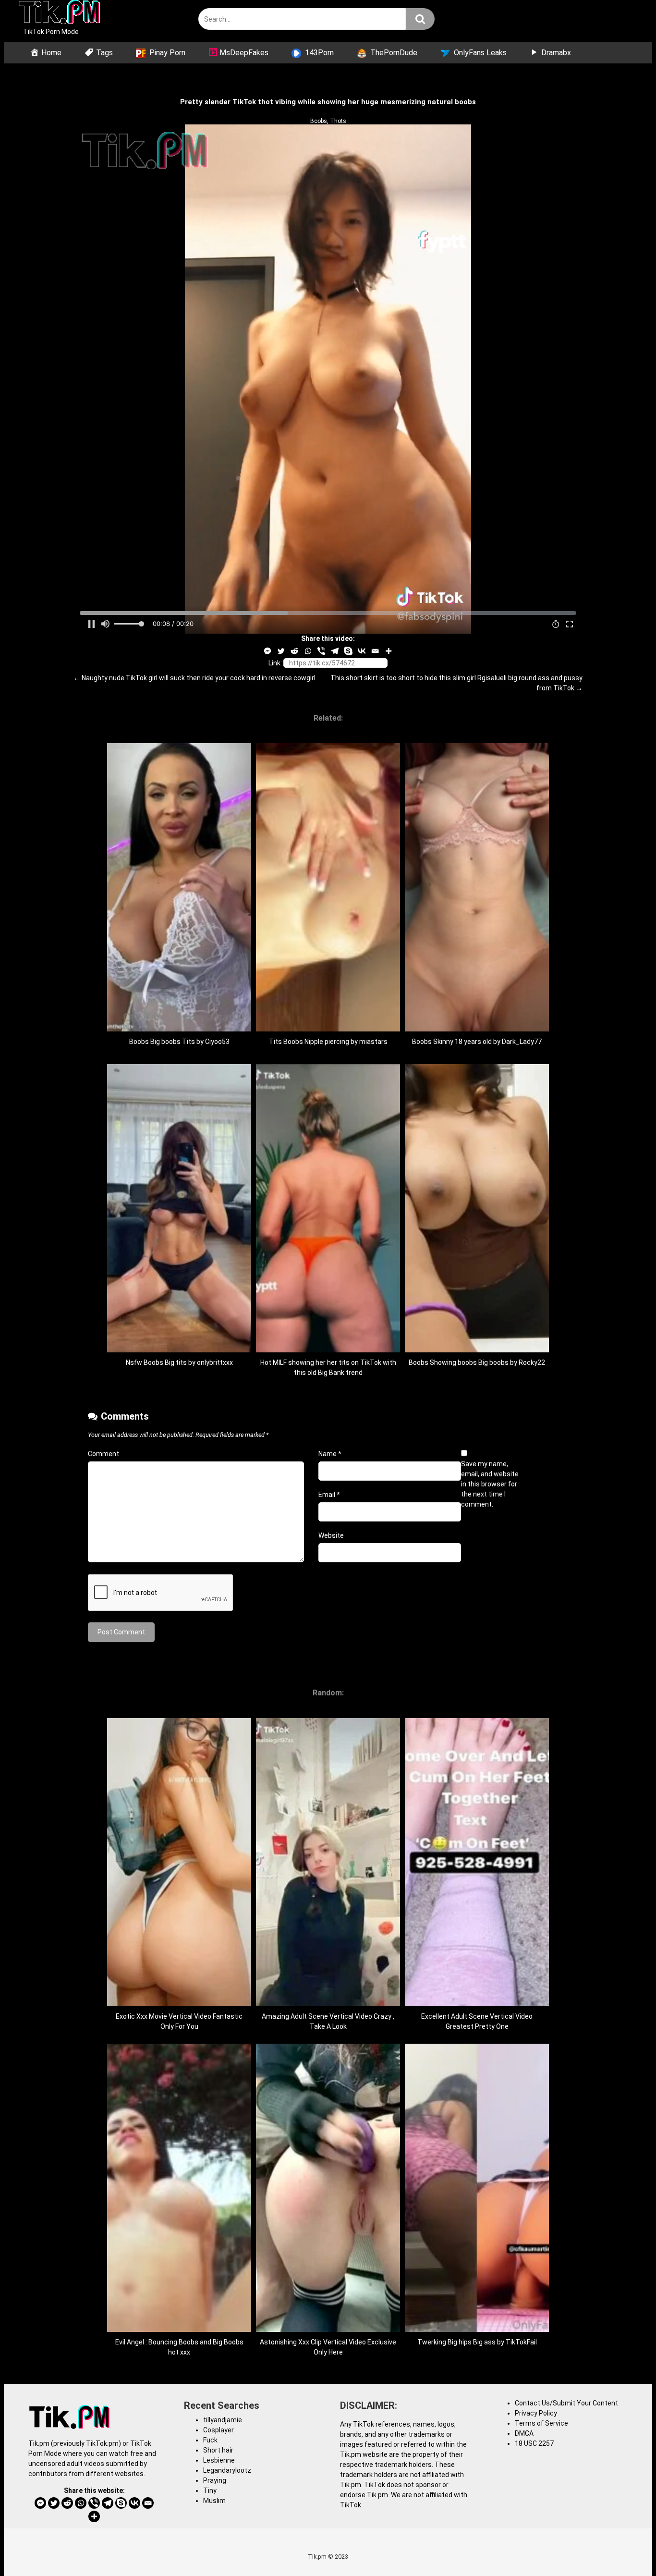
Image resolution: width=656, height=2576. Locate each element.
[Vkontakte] (362, 651)
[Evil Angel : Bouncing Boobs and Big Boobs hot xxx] (179, 2330)
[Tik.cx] (59, 13)
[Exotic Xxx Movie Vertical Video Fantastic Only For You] (179, 2004)
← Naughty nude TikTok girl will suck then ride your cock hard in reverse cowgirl (194, 678)
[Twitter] (281, 651)
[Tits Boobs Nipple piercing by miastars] (328, 1029)
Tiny (210, 2490)
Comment (103, 1454)
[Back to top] (624, 2547)
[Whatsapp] (308, 651)
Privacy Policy (536, 2413)
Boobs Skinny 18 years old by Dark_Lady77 (477, 1042)
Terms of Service (541, 2423)
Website (331, 1535)
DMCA (524, 2433)
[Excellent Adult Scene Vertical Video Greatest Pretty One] (477, 2004)
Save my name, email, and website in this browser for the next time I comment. (490, 1484)
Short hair (218, 2450)
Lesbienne (219, 2460)
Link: (275, 663)
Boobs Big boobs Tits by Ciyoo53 (179, 1042)
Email (329, 1495)
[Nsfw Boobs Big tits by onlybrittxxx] (179, 1350)
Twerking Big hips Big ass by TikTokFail (477, 2342)
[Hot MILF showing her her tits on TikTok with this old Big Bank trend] (328, 1350)
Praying (215, 2480)
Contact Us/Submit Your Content (566, 2403)
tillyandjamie (223, 2420)
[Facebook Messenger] (267, 651)
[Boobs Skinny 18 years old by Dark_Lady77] (477, 1029)
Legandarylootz (227, 2470)
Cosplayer (219, 2430)
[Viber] (321, 651)
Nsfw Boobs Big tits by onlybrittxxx (179, 1362)
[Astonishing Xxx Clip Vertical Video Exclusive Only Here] (328, 2330)
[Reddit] (294, 651)
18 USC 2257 (534, 2443)
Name (330, 1454)
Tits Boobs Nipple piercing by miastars (328, 1042)
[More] (389, 651)
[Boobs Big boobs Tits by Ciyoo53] (179, 1029)
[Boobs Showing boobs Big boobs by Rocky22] (477, 1350)
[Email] (375, 651)
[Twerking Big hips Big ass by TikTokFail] (477, 2330)
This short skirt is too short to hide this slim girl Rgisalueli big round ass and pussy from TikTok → (456, 683)
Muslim (214, 2501)
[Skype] (348, 651)
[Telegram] (335, 651)
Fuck (210, 2440)
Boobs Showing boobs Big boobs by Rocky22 (477, 1362)
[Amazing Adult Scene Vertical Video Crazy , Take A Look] (328, 2004)
